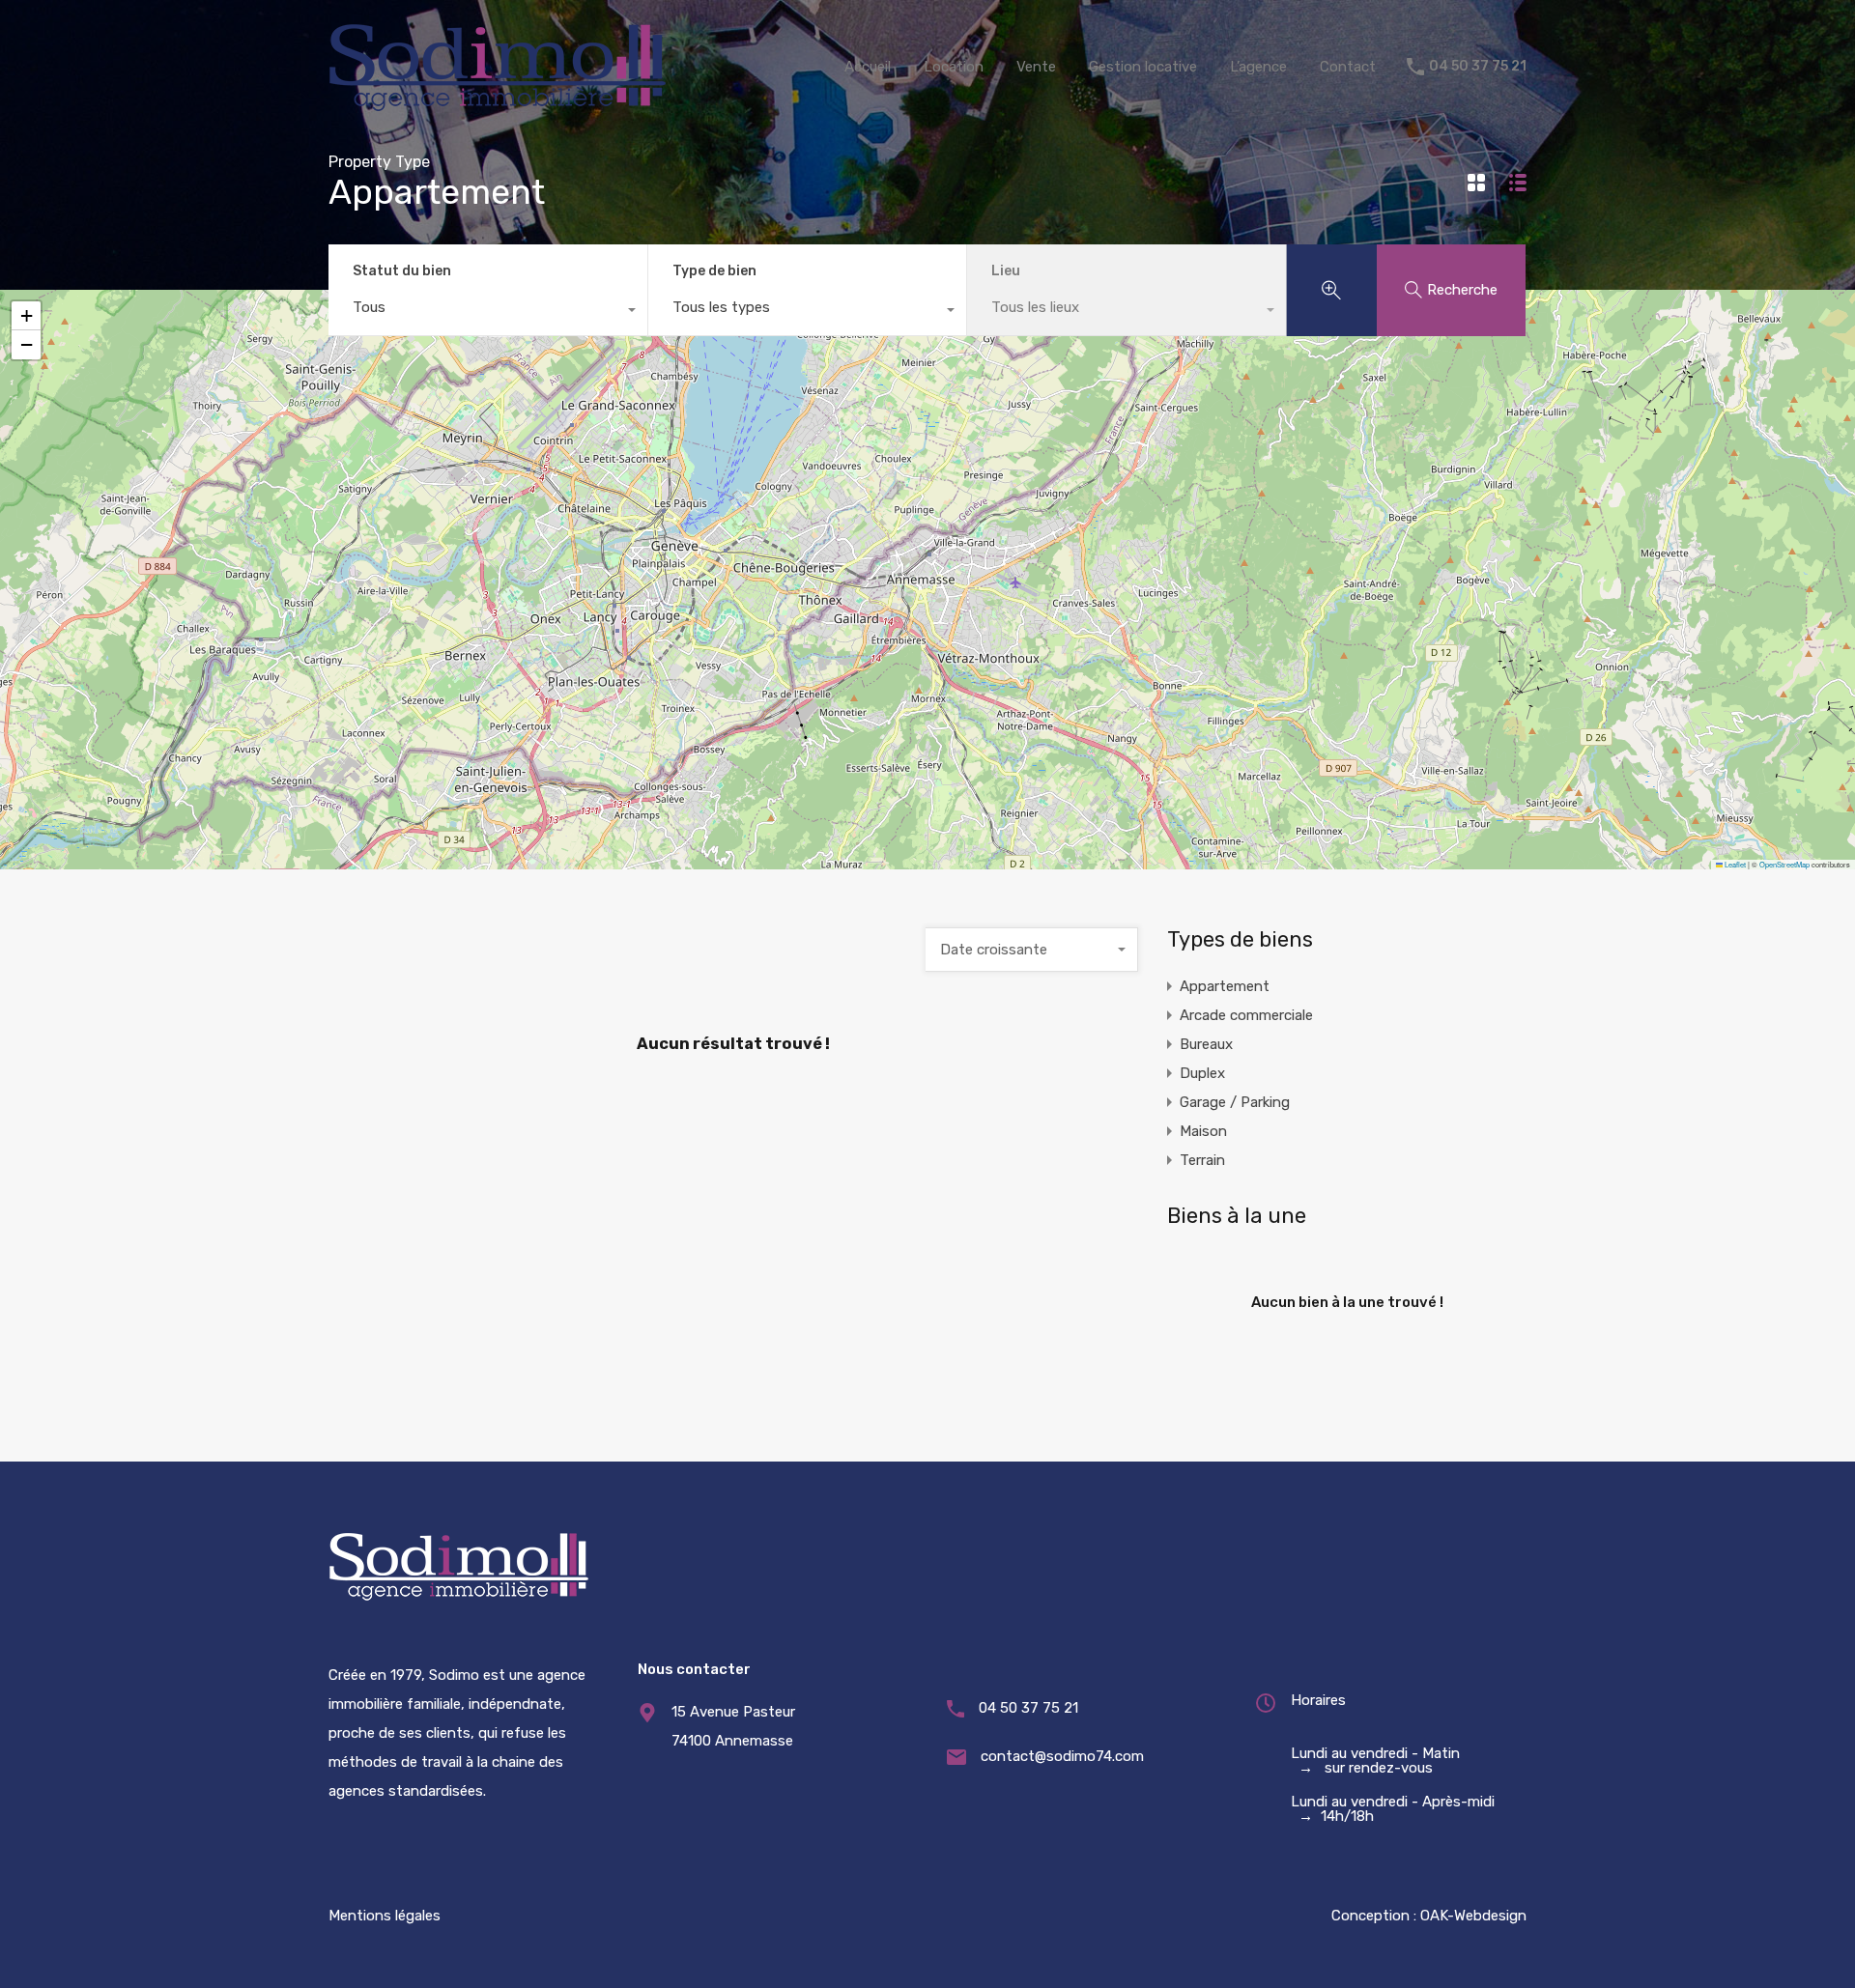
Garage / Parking (1235, 1102)
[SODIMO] (498, 105)
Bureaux (1206, 1044)
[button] (26, 345)
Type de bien (714, 271)
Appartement (1225, 986)
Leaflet (1734, 864)
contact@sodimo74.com (1062, 1756)
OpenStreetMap (1784, 864)
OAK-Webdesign (1473, 1916)
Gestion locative (1143, 67)
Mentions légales (385, 1916)
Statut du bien (402, 271)
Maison (1203, 1131)
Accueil (868, 67)
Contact (1348, 67)
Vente (1036, 67)
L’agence (1258, 67)
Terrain (1202, 1160)
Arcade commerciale (1246, 1015)
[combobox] (488, 312)
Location (954, 67)
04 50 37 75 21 (1478, 67)
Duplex (1202, 1073)
